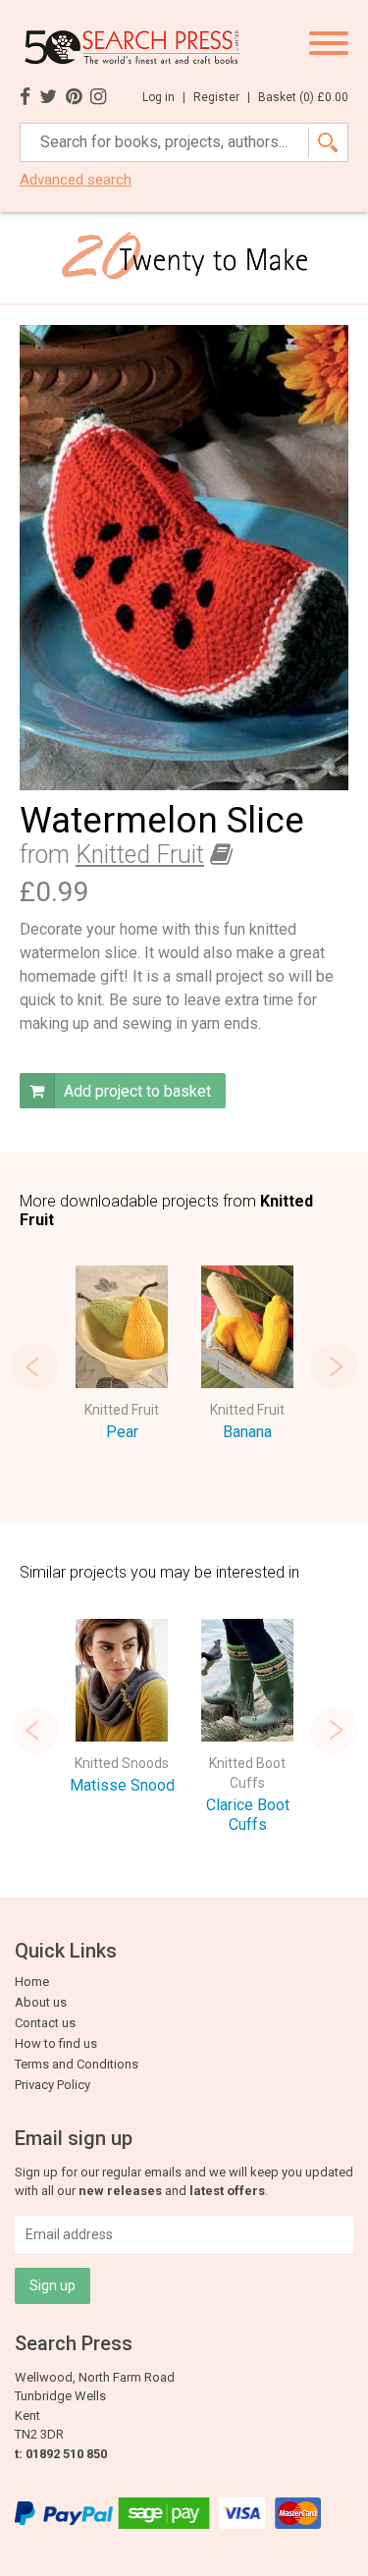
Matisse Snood (122, 1785)
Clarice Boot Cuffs (248, 1815)
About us (41, 2002)
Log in (164, 97)
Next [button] (334, 1367)
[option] (122, 1357)
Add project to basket (135, 1091)
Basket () (303, 97)
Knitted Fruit (140, 855)
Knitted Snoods (122, 1763)
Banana (247, 1432)
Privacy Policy (53, 2085)
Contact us (45, 2023)
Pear (122, 1432)
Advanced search (76, 180)
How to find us (56, 2043)
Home (32, 1982)
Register (222, 97)
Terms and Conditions (77, 2064)
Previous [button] (34, 1367)
